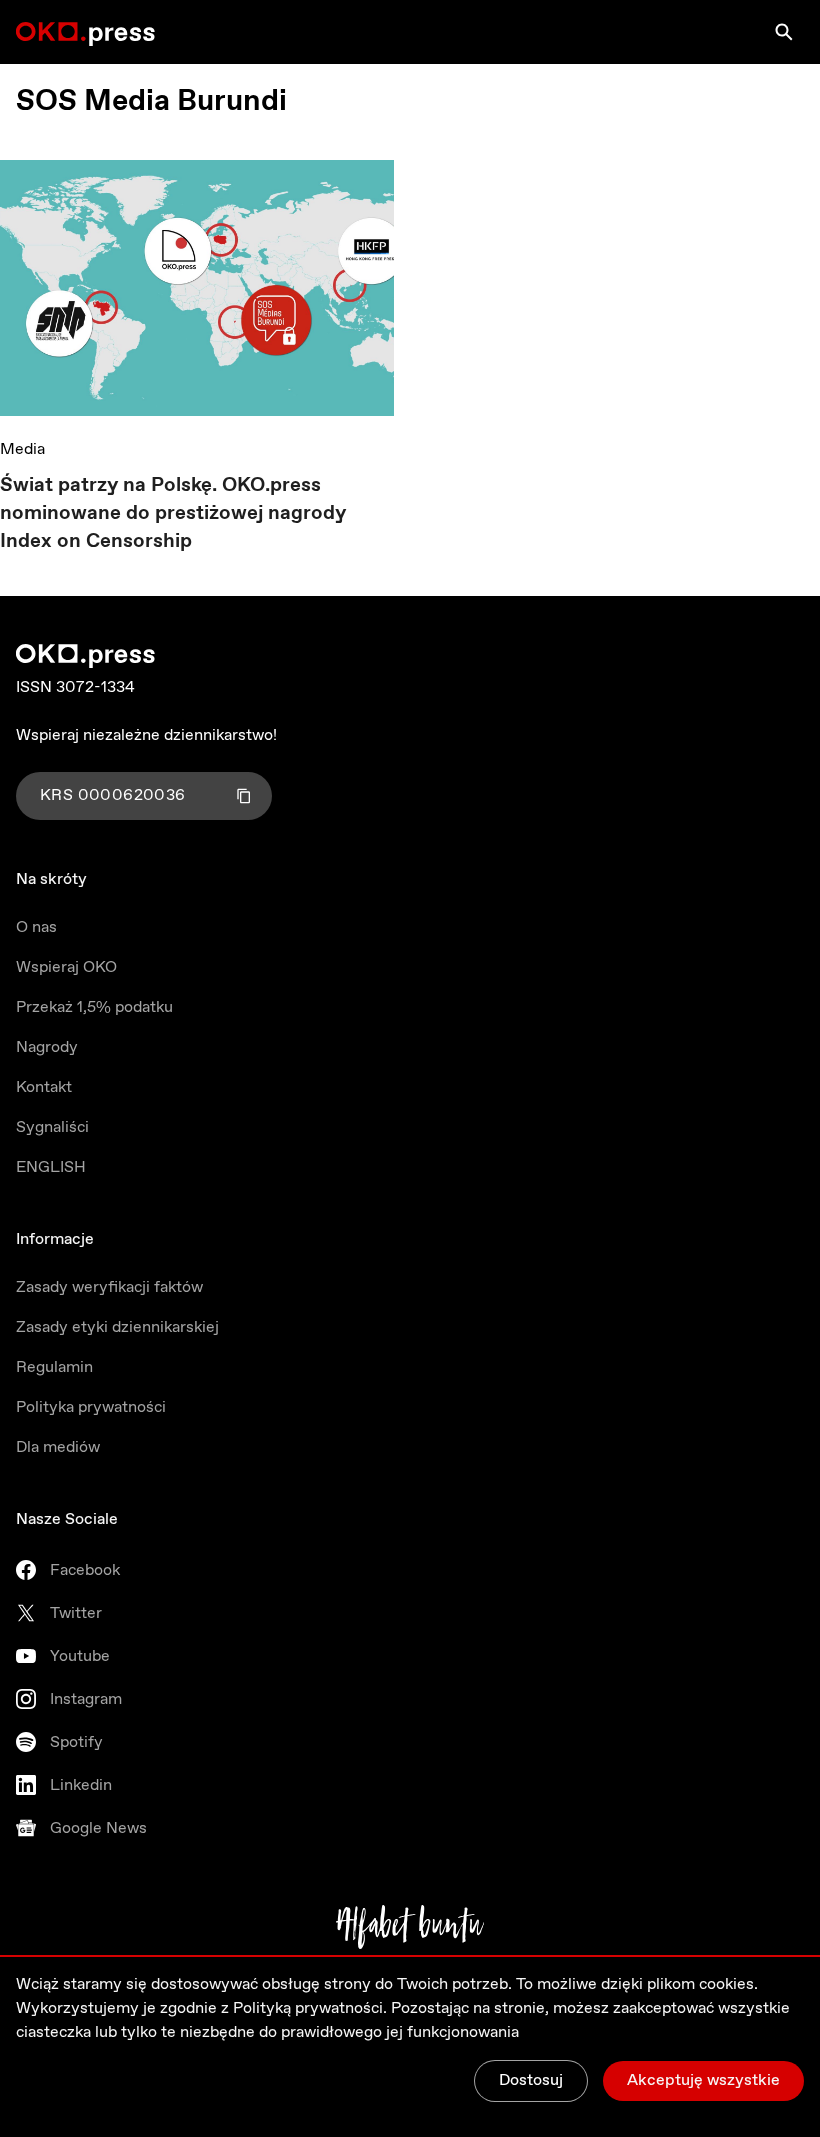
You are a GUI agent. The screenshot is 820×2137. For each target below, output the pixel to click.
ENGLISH (51, 1167)
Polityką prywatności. (310, 2008)
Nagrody (47, 1047)
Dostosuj (531, 2080)
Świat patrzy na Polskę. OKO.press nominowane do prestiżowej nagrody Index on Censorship (173, 513)
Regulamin (54, 1367)
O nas (36, 927)
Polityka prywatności (91, 1407)
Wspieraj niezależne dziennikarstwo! (146, 735)
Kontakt (44, 1087)
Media (22, 449)
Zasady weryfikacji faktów (109, 1287)
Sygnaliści (52, 1127)
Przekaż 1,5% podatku (94, 1007)
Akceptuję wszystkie (703, 2080)
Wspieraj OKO (66, 967)
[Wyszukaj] (784, 32)
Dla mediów (58, 1447)
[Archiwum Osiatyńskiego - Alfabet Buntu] (410, 1927)
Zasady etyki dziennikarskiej (117, 1327)
